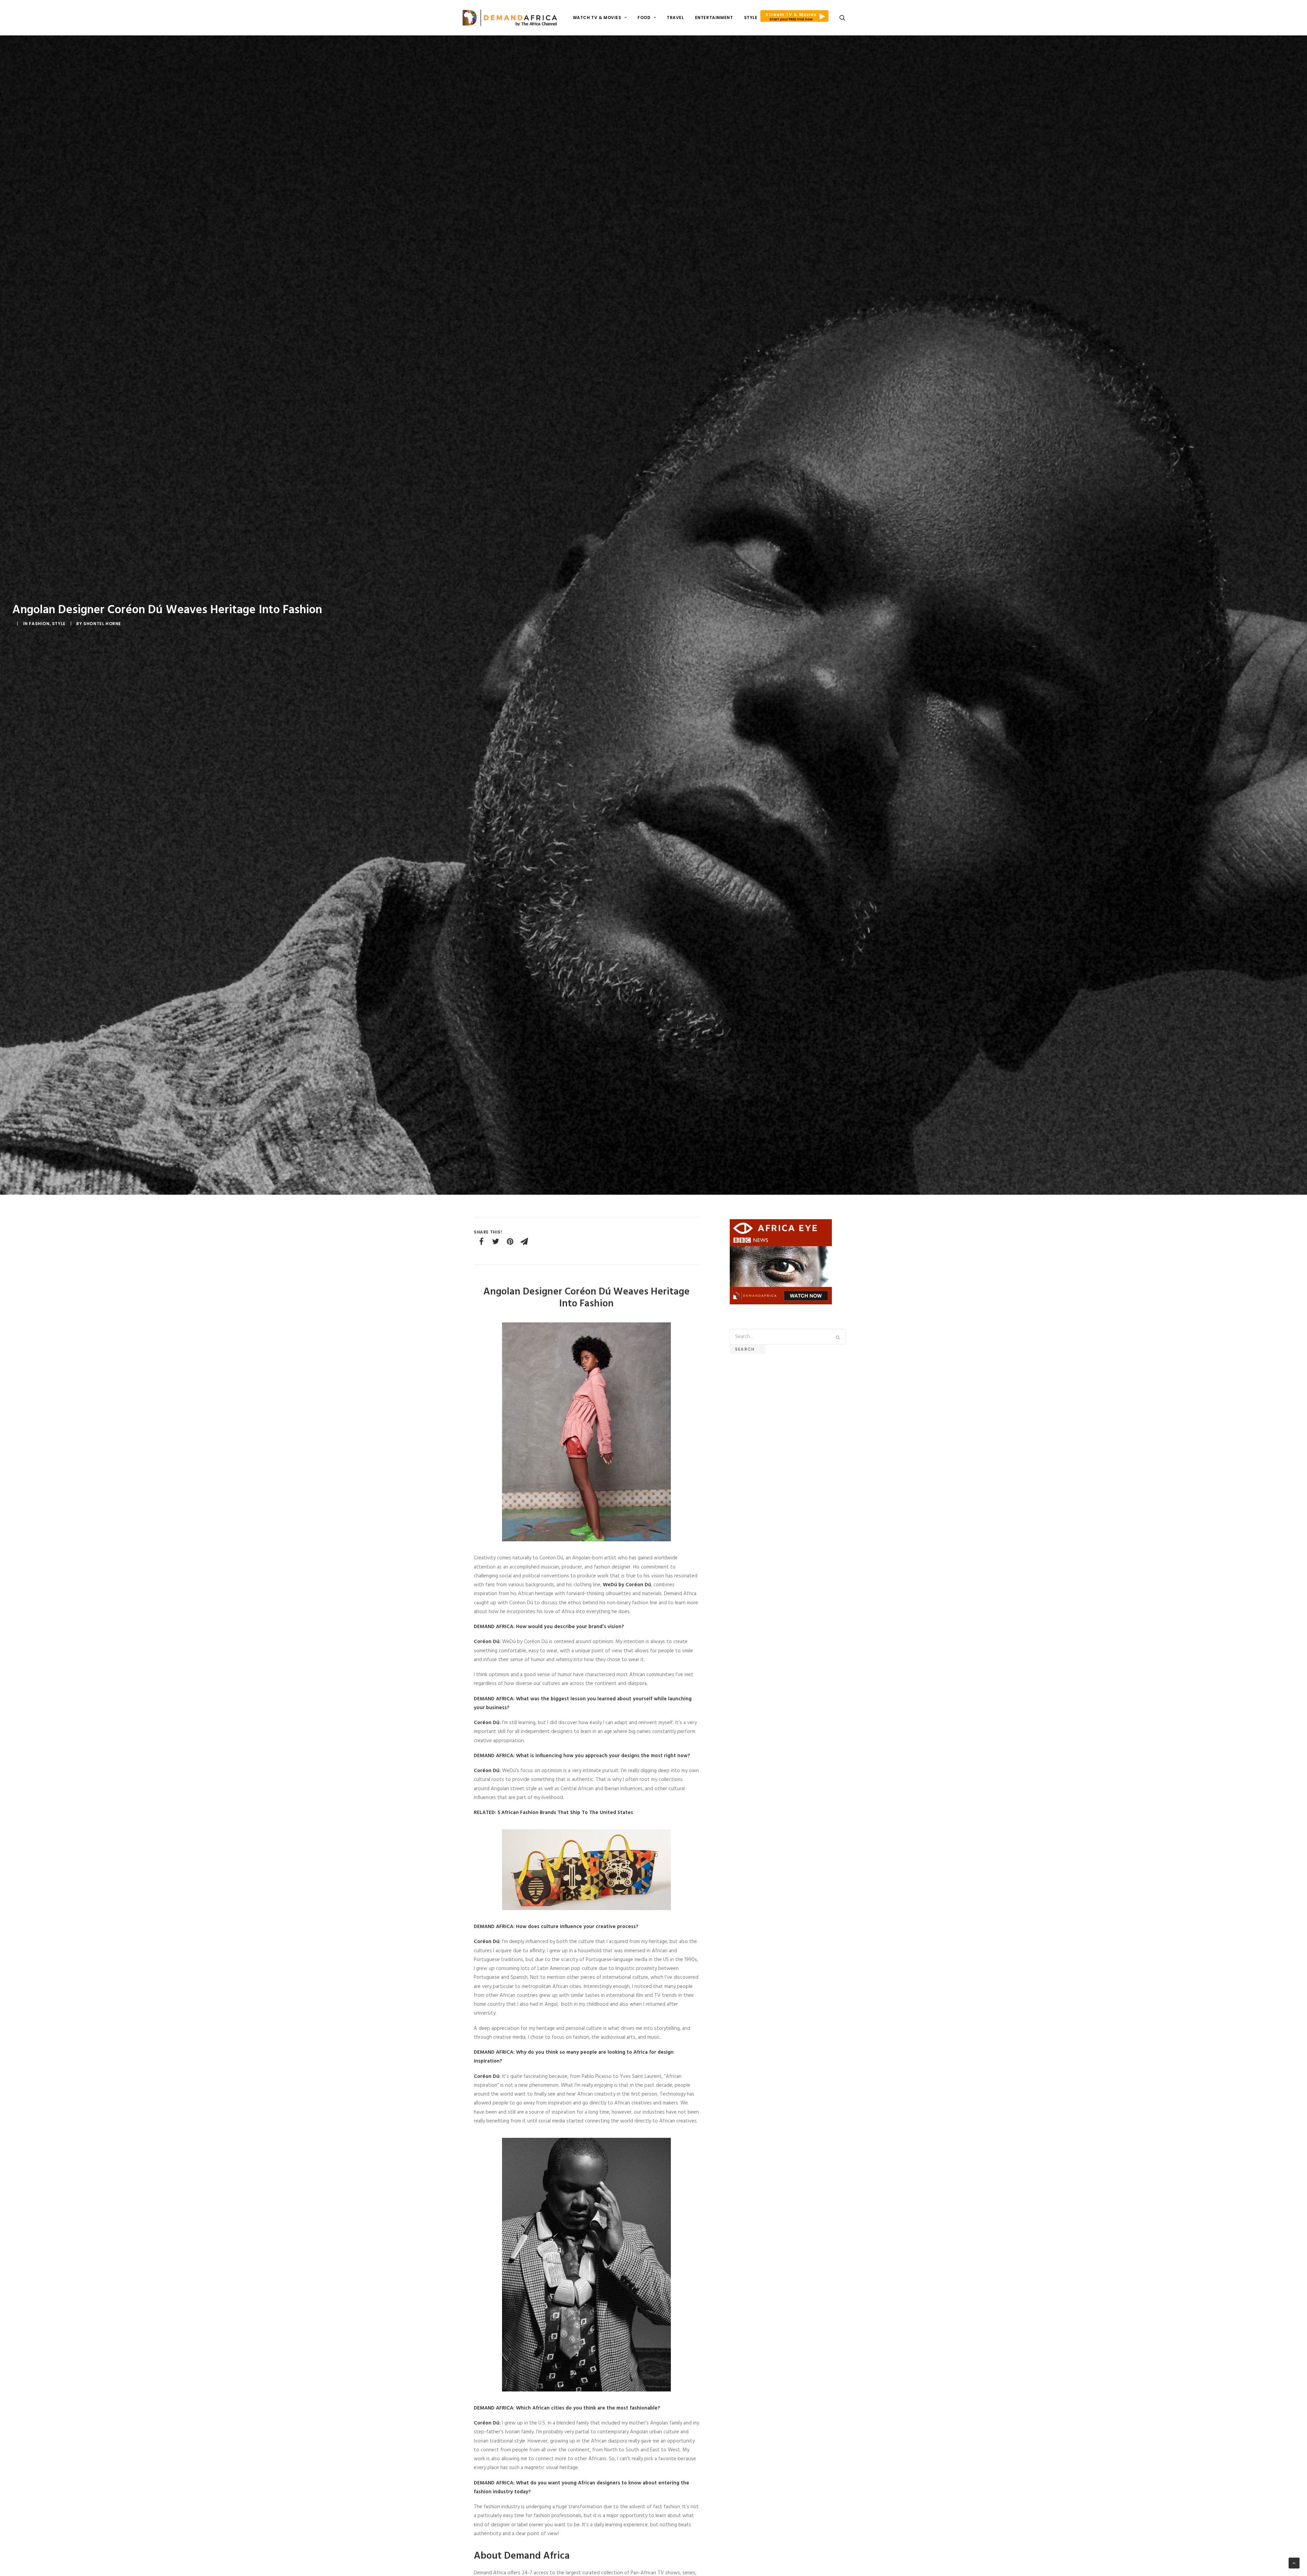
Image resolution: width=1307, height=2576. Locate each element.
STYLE (751, 18)
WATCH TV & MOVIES (597, 18)
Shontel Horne (102, 624)
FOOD (644, 18)
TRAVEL (675, 18)
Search (748, 1349)
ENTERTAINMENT (714, 18)
